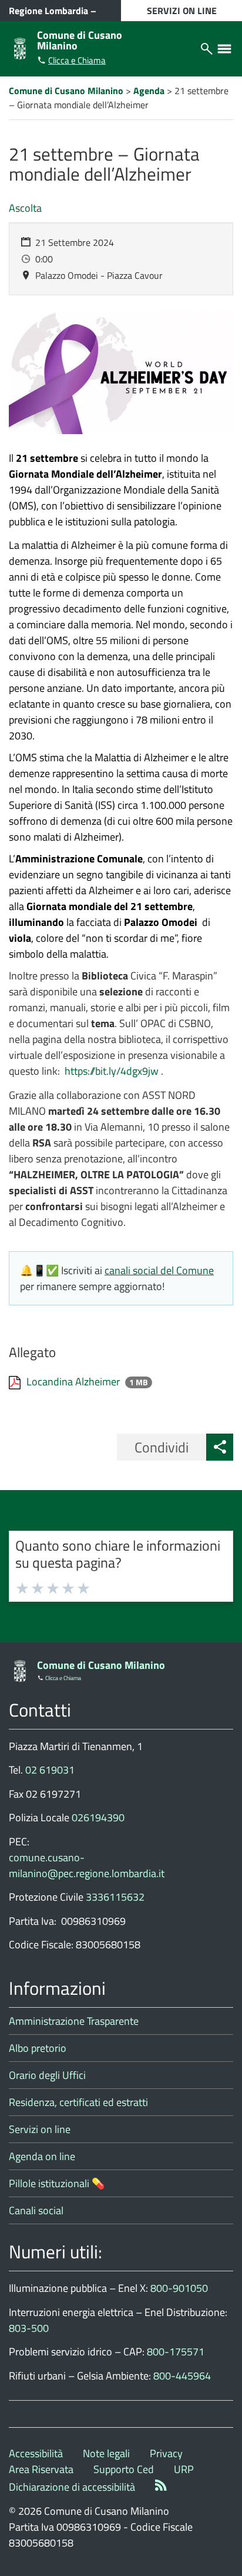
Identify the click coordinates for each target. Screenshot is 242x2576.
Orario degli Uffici (47, 2075)
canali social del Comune (159, 1270)
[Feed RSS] (161, 2487)
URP (184, 2469)
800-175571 (176, 2352)
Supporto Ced (124, 2469)
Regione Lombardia (48, 11)
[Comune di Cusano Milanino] (20, 47)
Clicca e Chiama (77, 60)
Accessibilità (36, 2453)
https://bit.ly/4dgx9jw (112, 1071)
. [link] (114, 1071)
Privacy (166, 2453)
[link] (114, 1071)
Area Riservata (41, 2469)
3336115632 (115, 1897)
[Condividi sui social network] (220, 1447)
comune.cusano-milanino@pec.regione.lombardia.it (87, 1865)
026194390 (98, 1817)
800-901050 (179, 2288)
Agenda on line (42, 2156)
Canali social (36, 2210)
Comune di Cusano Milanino (80, 40)
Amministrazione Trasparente (74, 2021)
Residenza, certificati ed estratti (78, 2102)
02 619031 (50, 1770)
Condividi (162, 1447)
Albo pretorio (38, 2048)
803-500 (29, 2328)
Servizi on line (40, 2129)
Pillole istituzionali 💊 (57, 2183)
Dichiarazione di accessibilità (72, 2487)
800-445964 (182, 2376)
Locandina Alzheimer (74, 1382)
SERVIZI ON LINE (182, 11)
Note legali (106, 2453)
